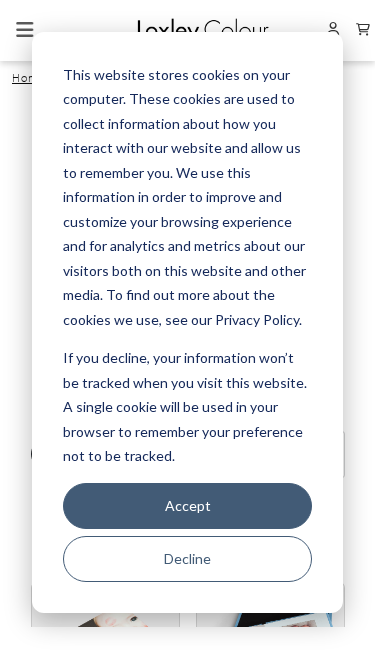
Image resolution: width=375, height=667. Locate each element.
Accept (188, 505)
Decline (187, 558)
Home (29, 78)
